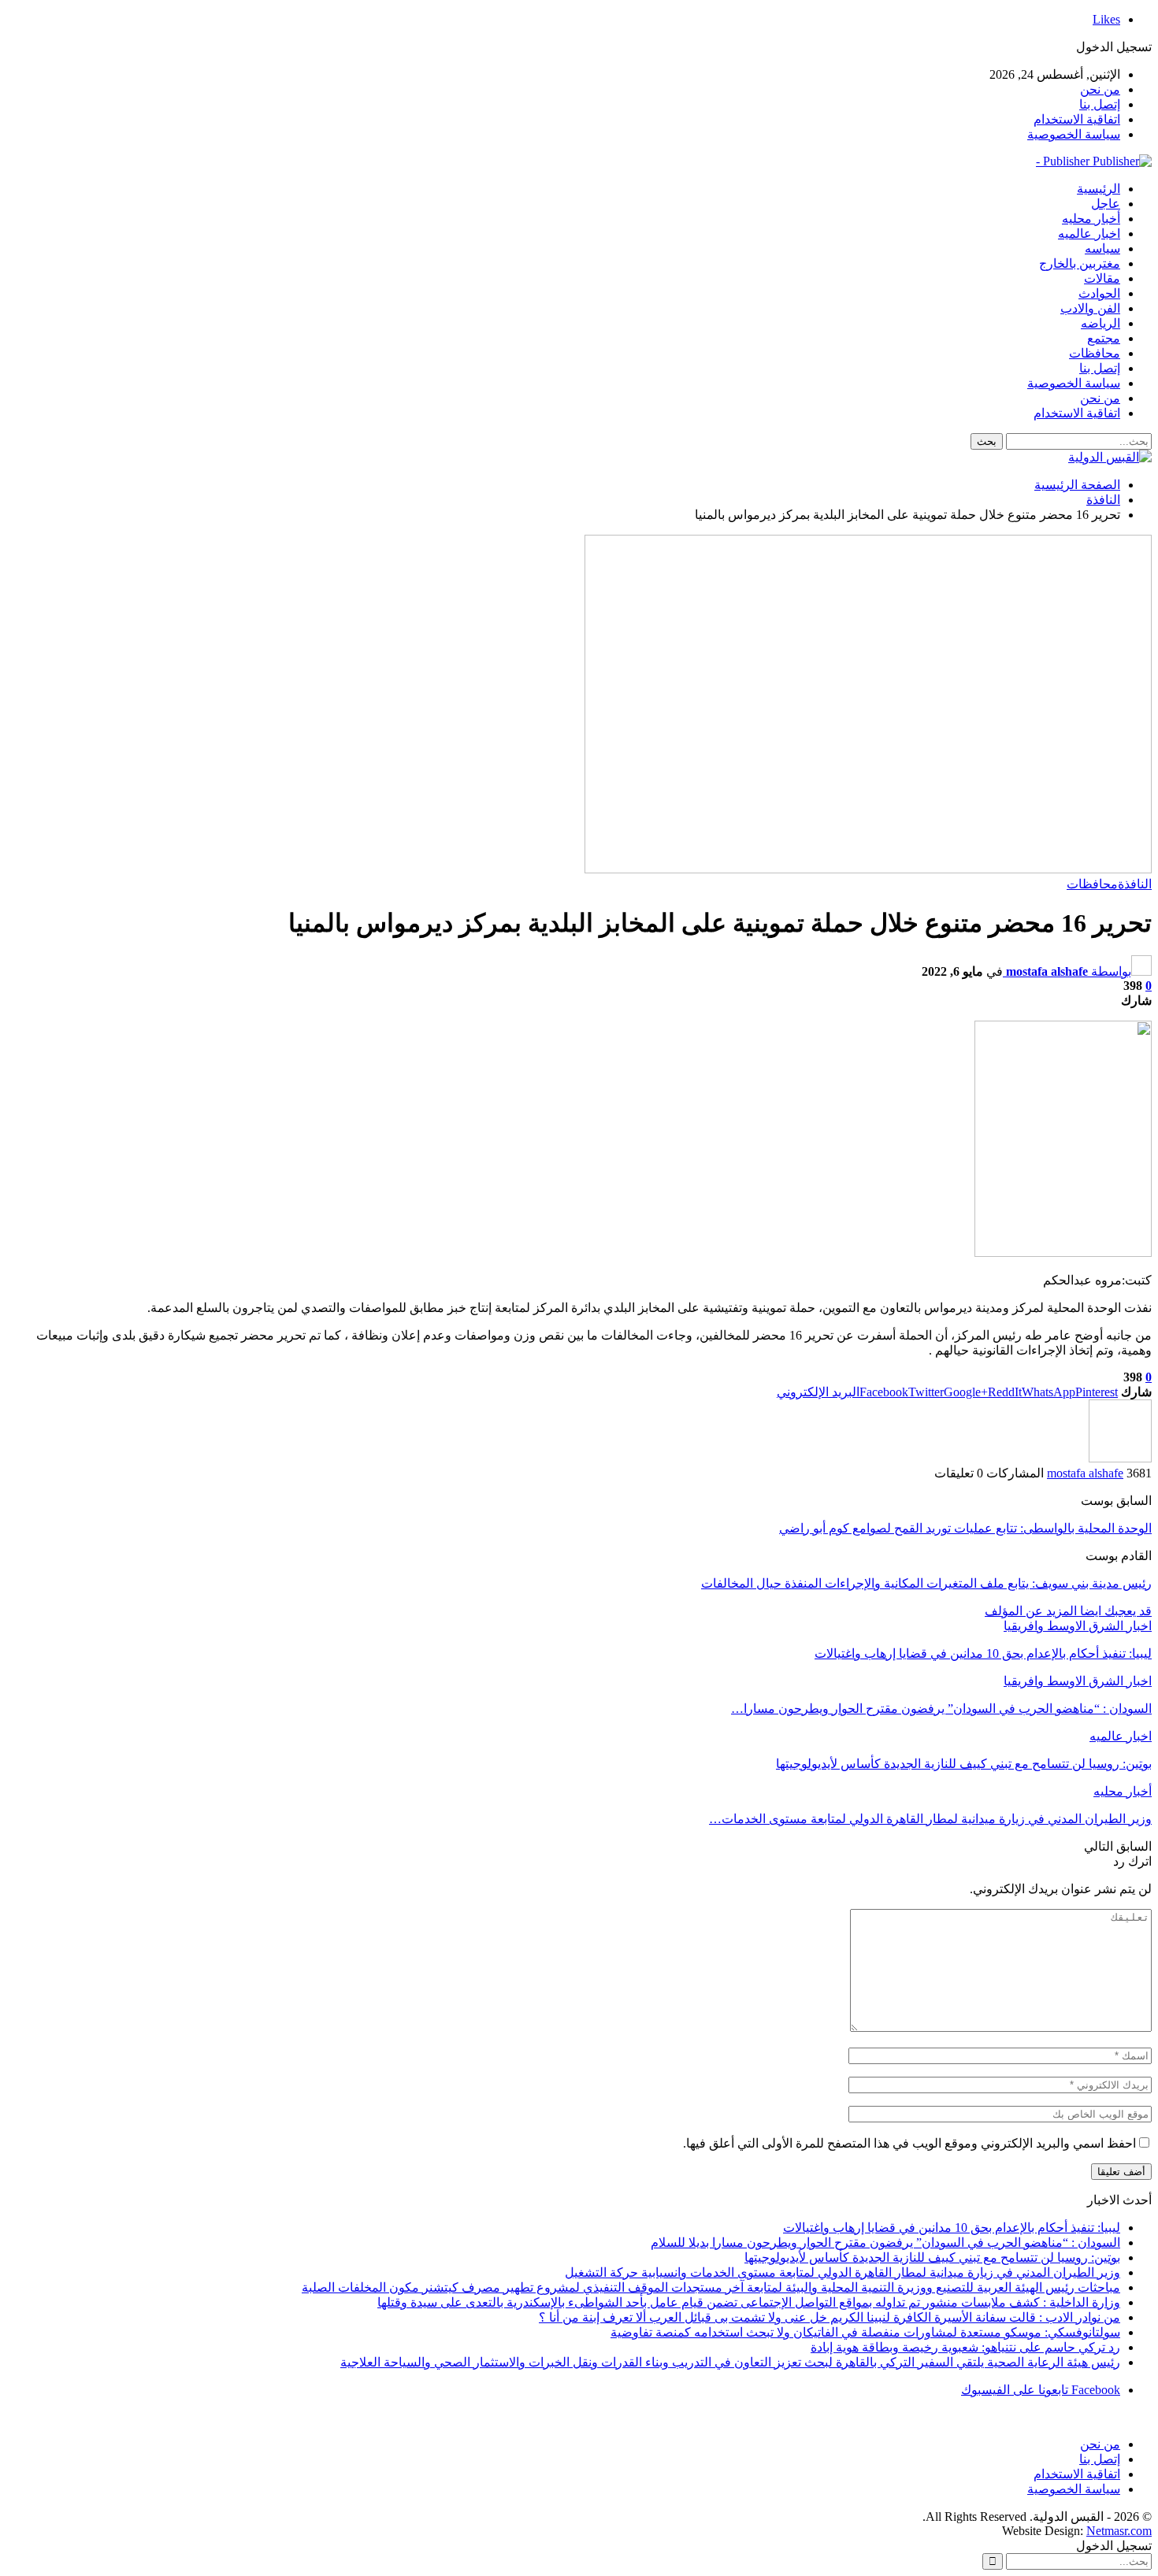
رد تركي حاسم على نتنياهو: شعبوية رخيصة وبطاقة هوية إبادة (965, 2347)
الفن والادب (1090, 308)
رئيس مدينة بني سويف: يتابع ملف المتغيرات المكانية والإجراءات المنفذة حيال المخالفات (926, 1583)
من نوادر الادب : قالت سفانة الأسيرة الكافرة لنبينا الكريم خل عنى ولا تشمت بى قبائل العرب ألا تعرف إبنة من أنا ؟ (830, 2317)
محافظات (1095, 353)
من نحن (1100, 89)
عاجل (1106, 204)
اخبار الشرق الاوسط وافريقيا (1078, 1626)
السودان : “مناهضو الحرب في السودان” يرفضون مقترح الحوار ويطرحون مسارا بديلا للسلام (885, 2242)
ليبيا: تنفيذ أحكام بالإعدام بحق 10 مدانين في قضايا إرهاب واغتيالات (952, 2228)
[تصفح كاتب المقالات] (1120, 1458)
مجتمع (1104, 338)
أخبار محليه (1091, 219)
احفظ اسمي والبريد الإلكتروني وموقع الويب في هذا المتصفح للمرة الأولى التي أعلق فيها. (909, 2143)
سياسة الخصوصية (1074, 134)
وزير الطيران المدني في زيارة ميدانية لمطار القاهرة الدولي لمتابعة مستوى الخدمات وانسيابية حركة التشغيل (843, 2272)
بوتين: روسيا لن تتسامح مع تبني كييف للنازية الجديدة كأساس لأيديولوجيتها (932, 2257)
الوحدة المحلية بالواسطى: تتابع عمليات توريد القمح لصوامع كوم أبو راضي (965, 1528)
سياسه (1102, 248)
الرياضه (1100, 323)
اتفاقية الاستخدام (1077, 119)
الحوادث (1099, 293)
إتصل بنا (1100, 104)
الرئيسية (1099, 189)
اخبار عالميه (1089, 234)
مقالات (1102, 278)
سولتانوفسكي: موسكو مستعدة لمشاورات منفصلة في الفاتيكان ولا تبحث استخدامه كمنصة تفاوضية (865, 2332)
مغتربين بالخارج (1080, 263)
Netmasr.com (1119, 2531)
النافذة (1135, 884)
